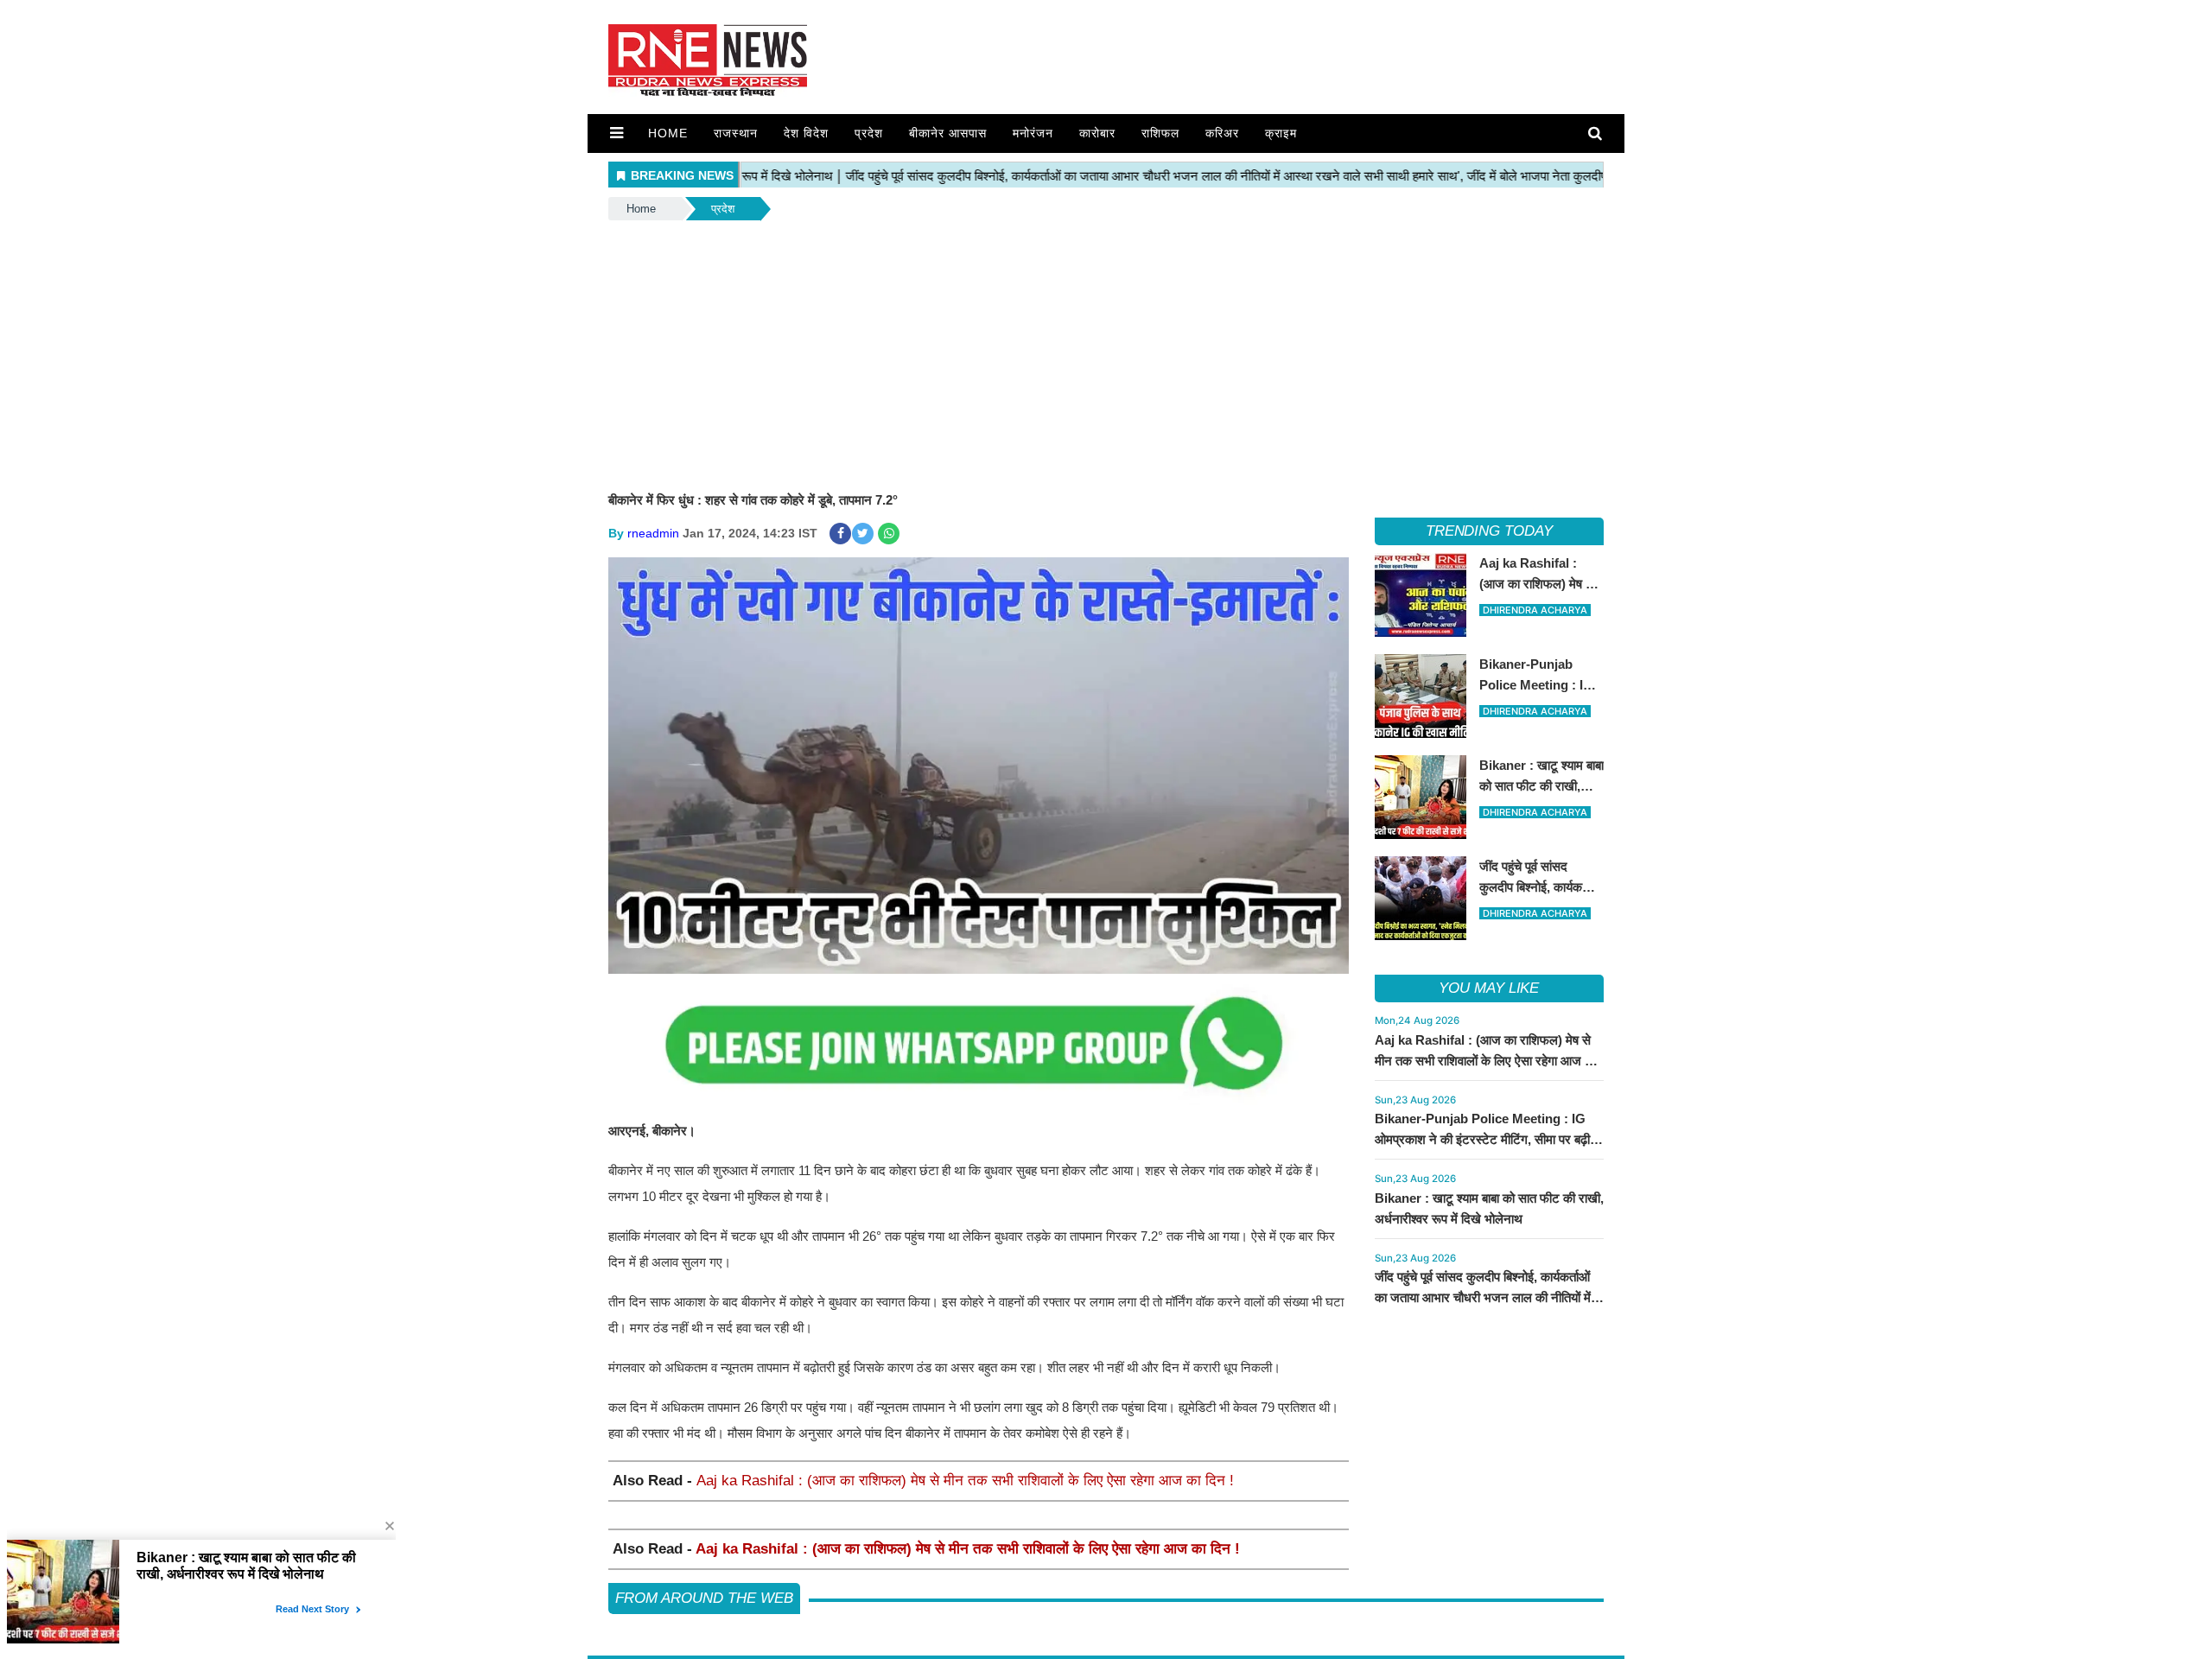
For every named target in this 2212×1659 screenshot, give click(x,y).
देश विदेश (806, 133)
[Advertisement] (1106, 353)
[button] (617, 133)
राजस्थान (736, 133)
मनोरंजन (1033, 133)
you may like (1489, 988)
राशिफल (1160, 133)
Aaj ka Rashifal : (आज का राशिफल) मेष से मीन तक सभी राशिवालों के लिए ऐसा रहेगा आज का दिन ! (965, 1481)
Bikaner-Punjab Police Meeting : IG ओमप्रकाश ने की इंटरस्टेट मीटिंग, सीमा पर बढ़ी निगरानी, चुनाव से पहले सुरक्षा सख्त (1482, 1139)
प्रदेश (869, 133)
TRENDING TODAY (1489, 531)
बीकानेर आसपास (948, 133)
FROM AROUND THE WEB (704, 1598)
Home (668, 133)
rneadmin (653, 533)
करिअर (1222, 133)
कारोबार (1097, 133)
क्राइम (1281, 133)
